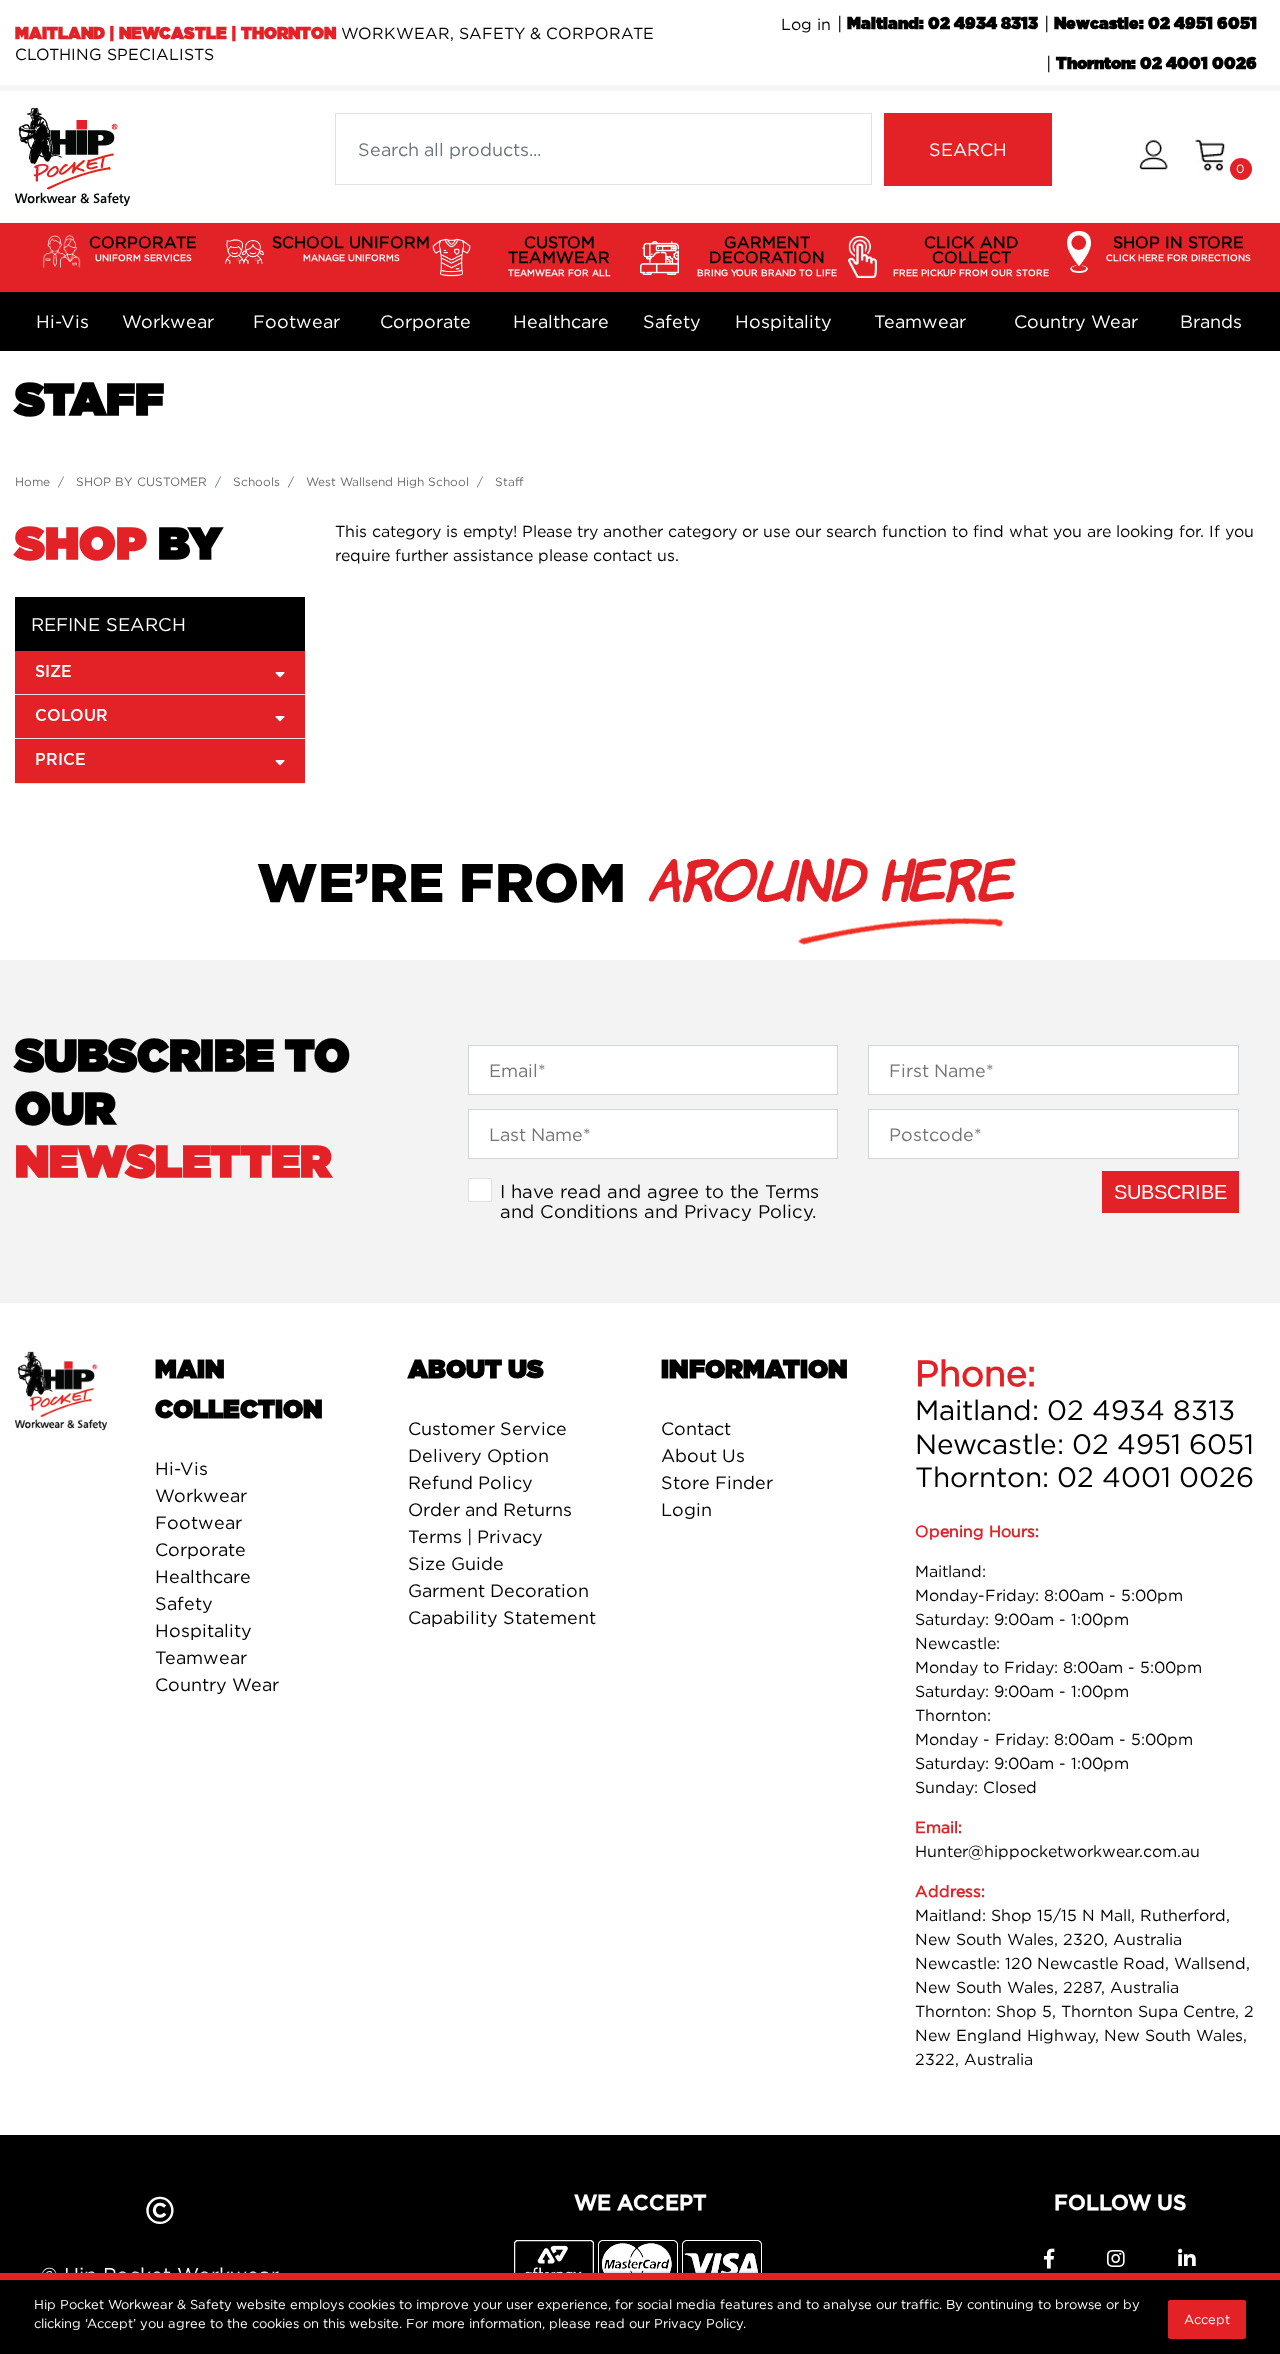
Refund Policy (470, 1482)
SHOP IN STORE (1178, 247)
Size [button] (53, 672)
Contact (696, 1428)
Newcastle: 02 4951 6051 (1155, 24)
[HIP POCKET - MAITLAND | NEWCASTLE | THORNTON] (72, 155)
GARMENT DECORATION (767, 255)
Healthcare (561, 321)
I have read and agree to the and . (659, 1201)
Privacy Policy (748, 1211)
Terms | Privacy (475, 1536)
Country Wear (1076, 321)
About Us (703, 1455)
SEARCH (968, 149)
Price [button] (60, 760)
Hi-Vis (62, 321)
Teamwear (920, 321)
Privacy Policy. (700, 2323)
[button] (1153, 157)
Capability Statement (502, 1617)
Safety (672, 321)
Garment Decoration (498, 1590)
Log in (806, 24)
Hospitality (783, 321)
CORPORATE (143, 247)
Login (686, 1509)
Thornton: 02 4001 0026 (1156, 64)
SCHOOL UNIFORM (351, 247)
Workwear (168, 321)
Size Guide (456, 1563)
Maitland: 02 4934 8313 (942, 24)
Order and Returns (490, 1509)
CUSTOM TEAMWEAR (559, 255)
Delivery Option (478, 1455)
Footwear (296, 321)
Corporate (425, 321)
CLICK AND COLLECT (971, 255)
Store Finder (717, 1482)
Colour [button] (71, 716)
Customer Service (487, 1428)
